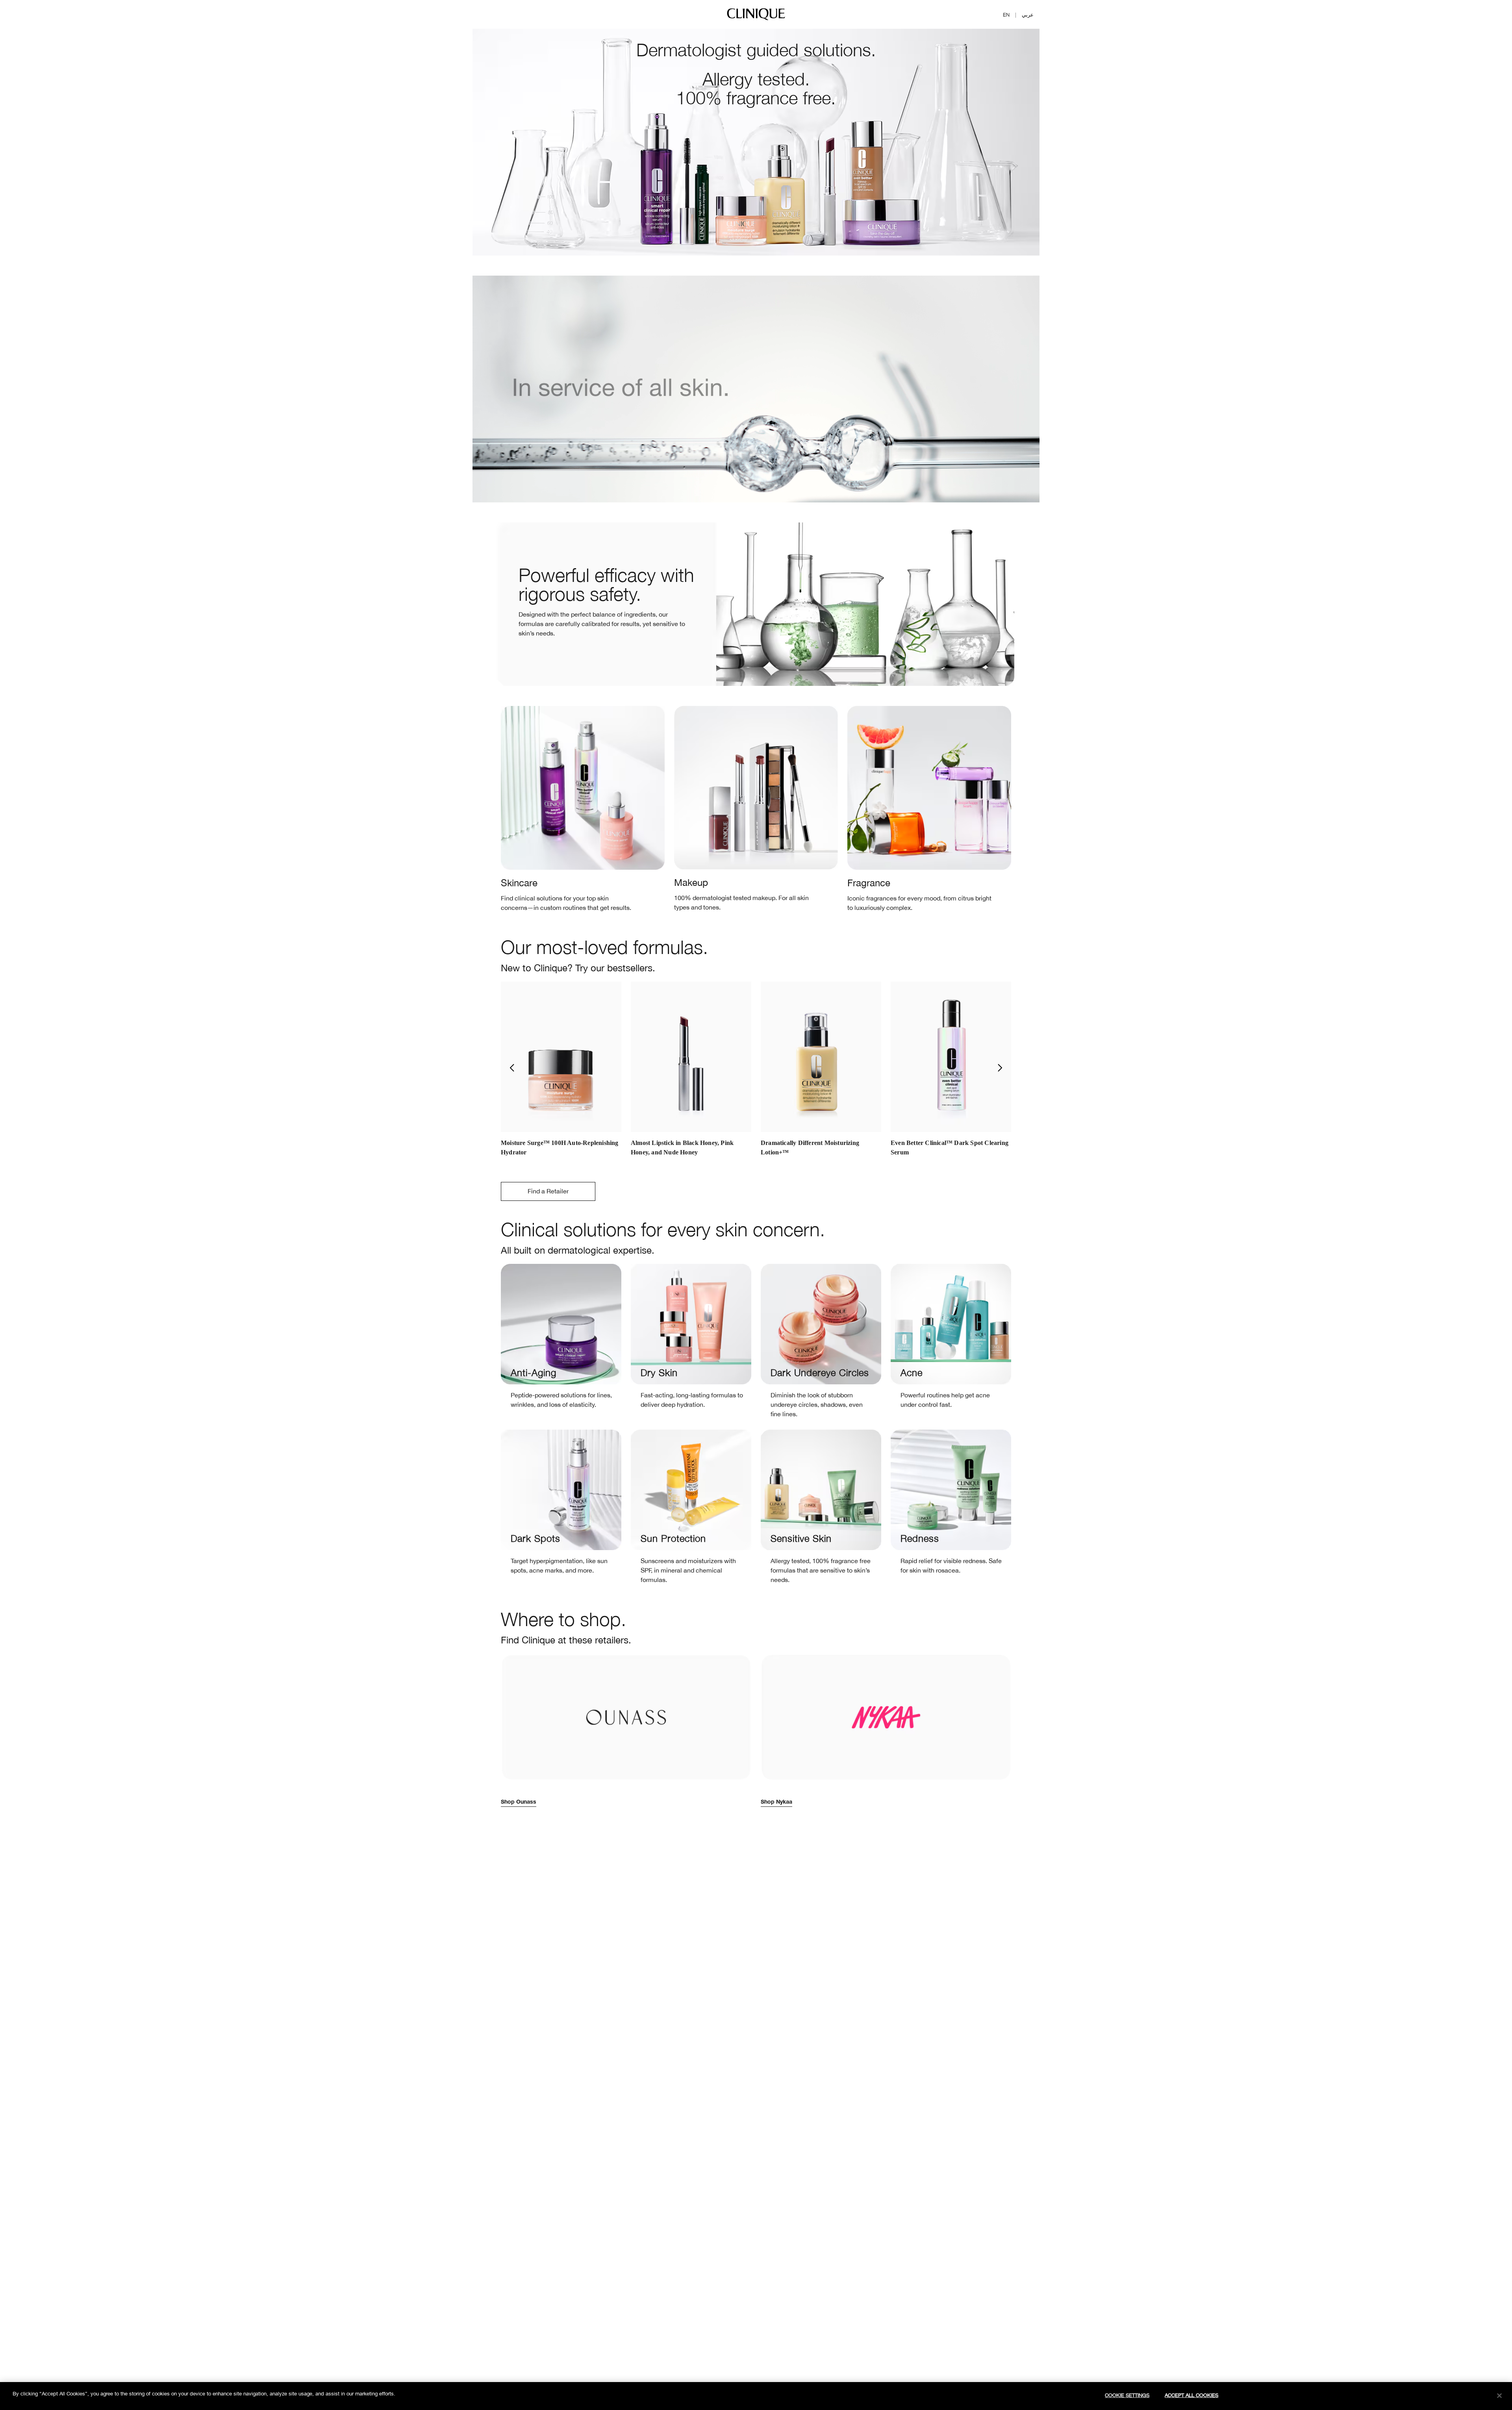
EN (1006, 15)
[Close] (1499, 2395)
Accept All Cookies (1191, 2395)
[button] (511, 1068)
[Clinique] (756, 20)
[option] (561, 1072)
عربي (1028, 15)
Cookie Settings (1127, 2395)
